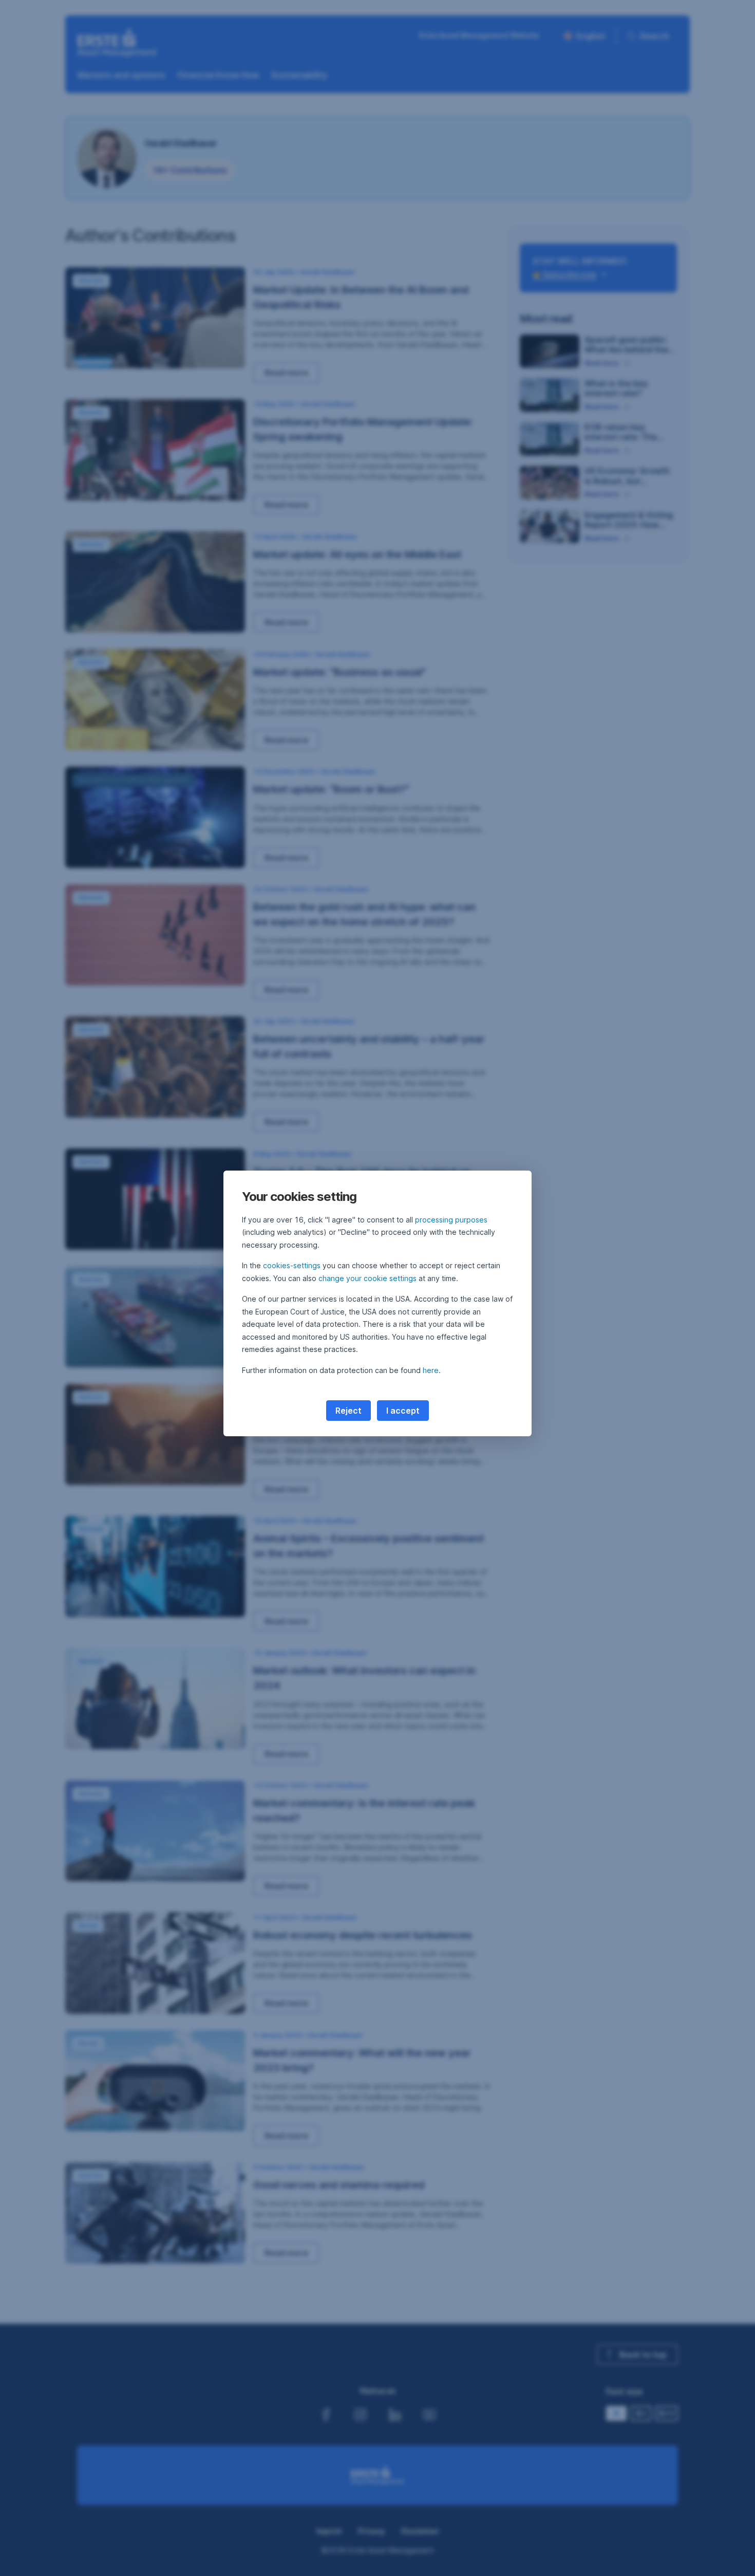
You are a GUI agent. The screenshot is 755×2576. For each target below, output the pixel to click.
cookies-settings (292, 1265)
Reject (348, 1411)
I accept (403, 1411)
